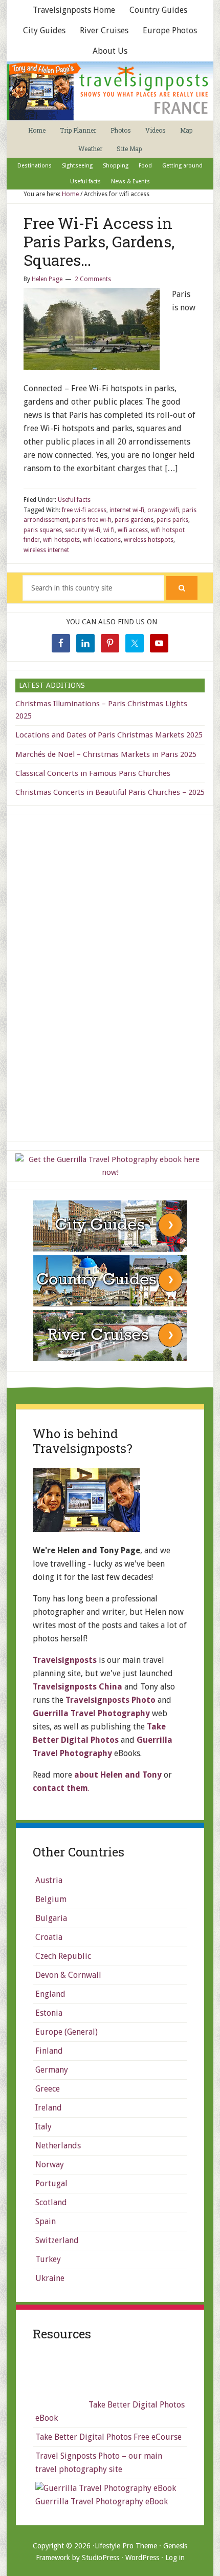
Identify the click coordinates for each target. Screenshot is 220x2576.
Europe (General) (67, 2032)
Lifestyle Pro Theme (126, 2546)
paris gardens (134, 520)
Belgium (51, 1899)
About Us (110, 51)
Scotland (51, 2202)
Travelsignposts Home (74, 10)
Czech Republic (63, 1956)
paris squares (43, 530)
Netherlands (58, 2146)
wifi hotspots (61, 540)
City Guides (44, 30)
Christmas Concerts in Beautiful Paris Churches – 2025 (110, 792)
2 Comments (93, 279)
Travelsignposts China (78, 1687)
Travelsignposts (65, 1660)
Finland (49, 2051)
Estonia (49, 2013)
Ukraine (50, 2278)
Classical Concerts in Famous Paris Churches (93, 773)
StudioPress (101, 2558)
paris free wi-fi (92, 520)
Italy (43, 2127)
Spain (46, 2221)
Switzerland (57, 2240)
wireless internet (46, 550)
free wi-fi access (84, 510)
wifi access (133, 530)
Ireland (49, 2108)
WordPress (142, 2558)
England (50, 1994)
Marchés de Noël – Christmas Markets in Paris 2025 (106, 754)
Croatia (49, 1937)
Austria (49, 1880)
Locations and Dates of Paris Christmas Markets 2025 (109, 735)
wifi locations (102, 540)
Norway (50, 2165)
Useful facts (74, 500)
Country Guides (158, 10)
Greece (48, 2089)
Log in (175, 2558)
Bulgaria (51, 1918)
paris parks (172, 520)
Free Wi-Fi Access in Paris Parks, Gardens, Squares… (99, 241)
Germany (52, 2070)
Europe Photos (170, 30)
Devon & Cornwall (68, 1975)
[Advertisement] (110, 976)
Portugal (51, 2183)
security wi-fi (83, 530)
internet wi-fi (127, 510)
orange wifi (163, 510)
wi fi (109, 530)
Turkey (48, 2259)
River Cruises (104, 30)
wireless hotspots (149, 540)
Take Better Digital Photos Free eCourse (108, 2437)
